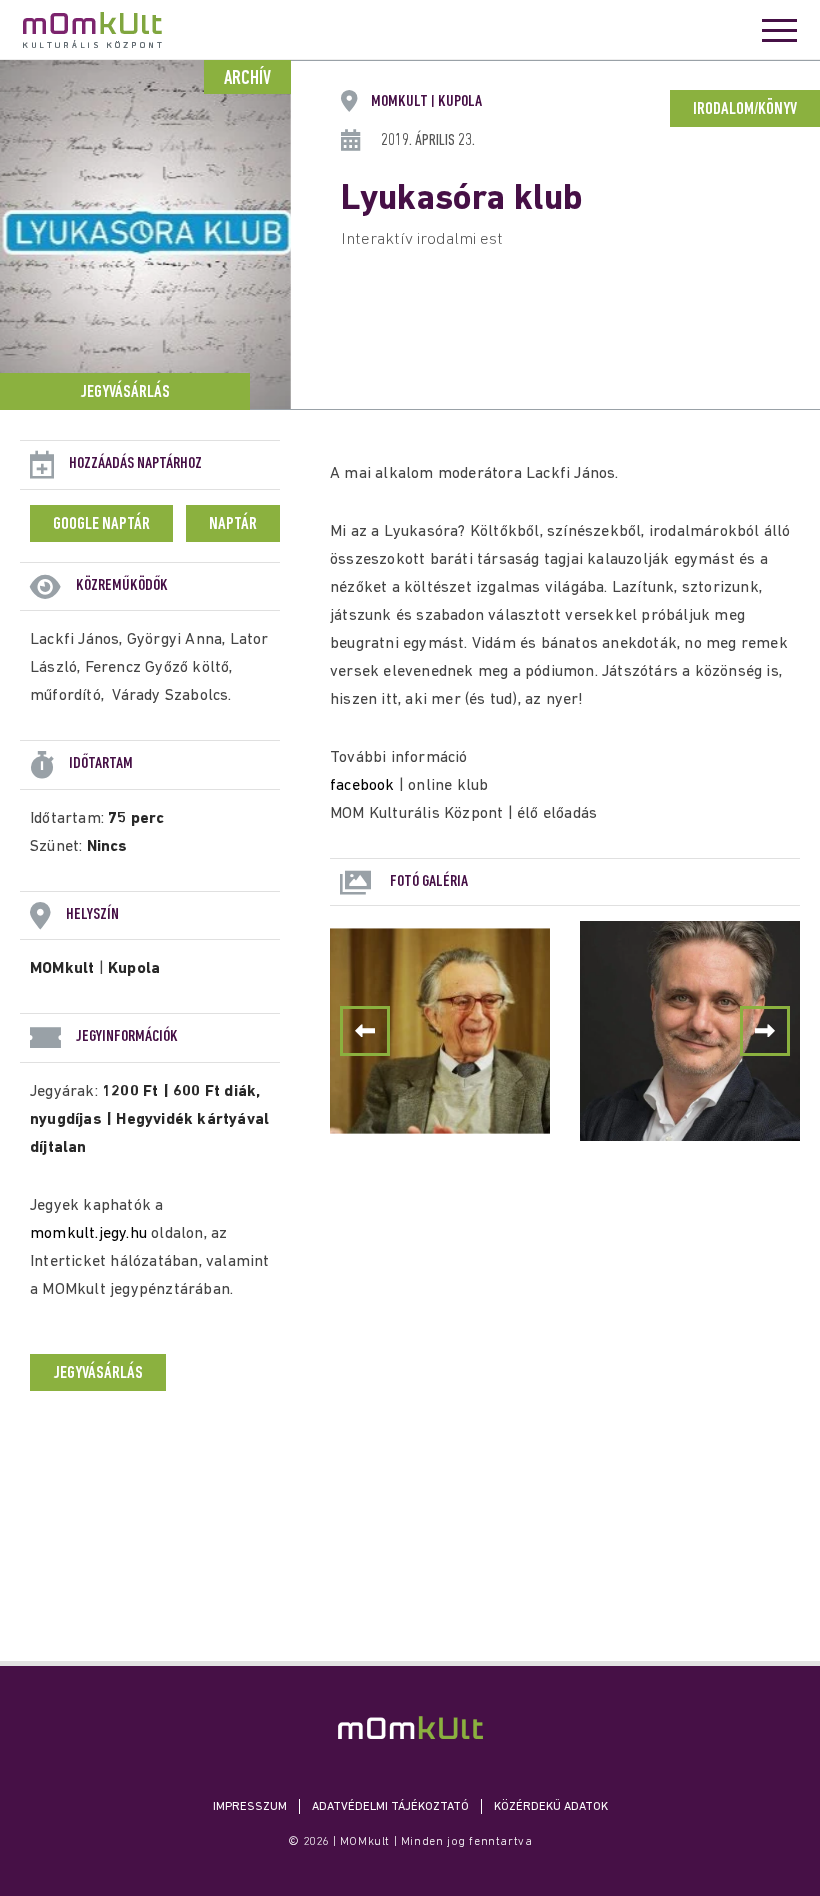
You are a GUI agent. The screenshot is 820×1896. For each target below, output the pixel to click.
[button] (765, 1031)
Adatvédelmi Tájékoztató (390, 1807)
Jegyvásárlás (125, 393)
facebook (362, 786)
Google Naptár (101, 525)
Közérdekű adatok (551, 1807)
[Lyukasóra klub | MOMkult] (410, 1727)
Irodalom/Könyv (745, 110)
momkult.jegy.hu (88, 1234)
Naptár (233, 525)
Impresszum (250, 1807)
